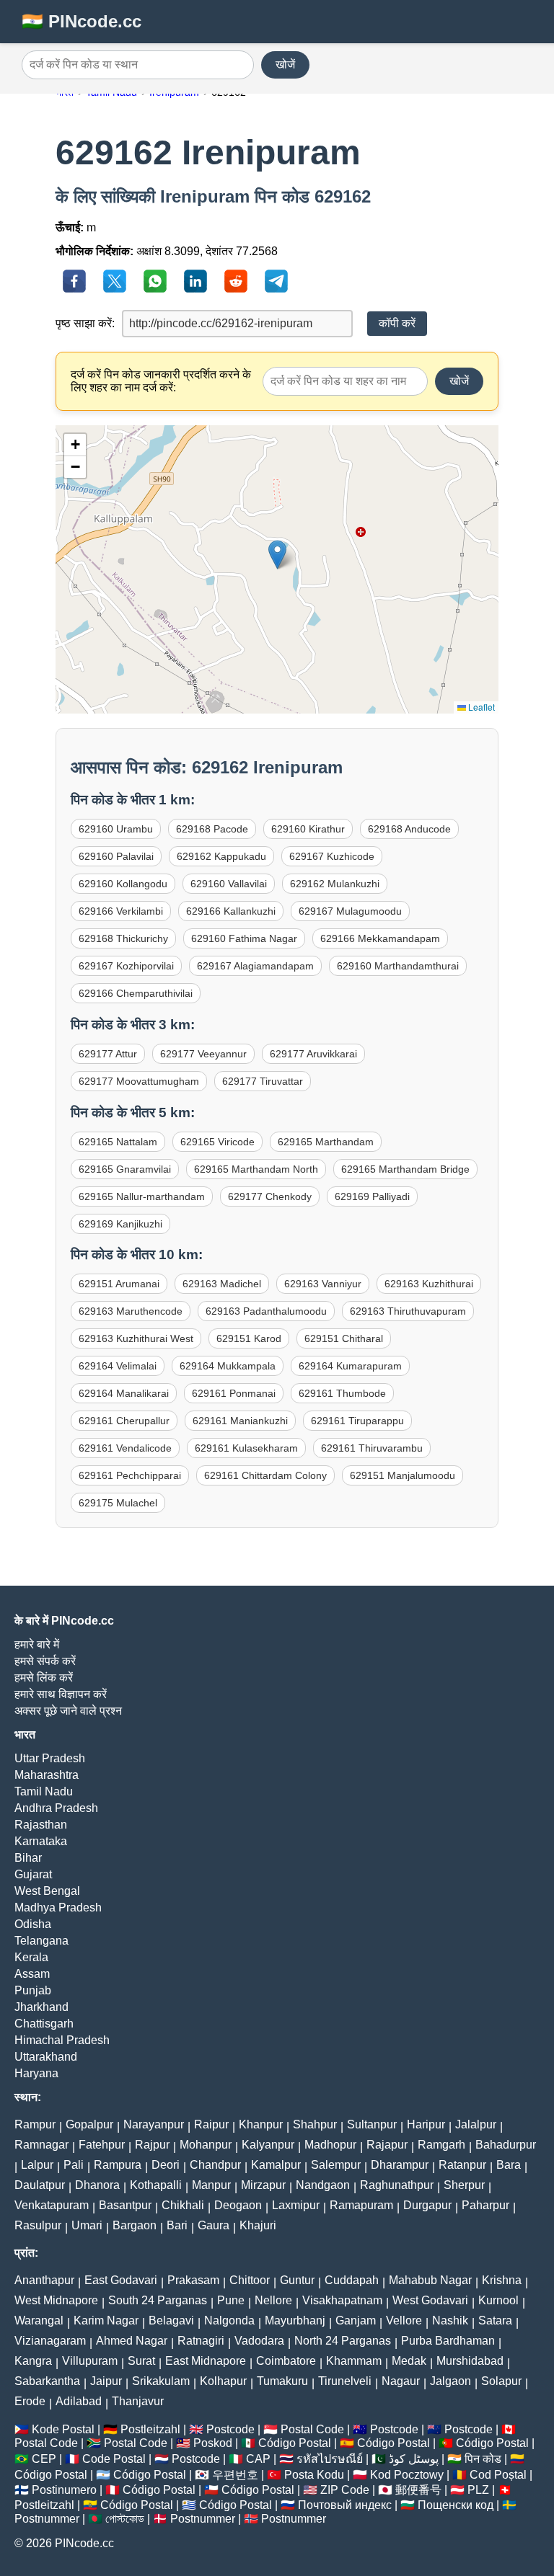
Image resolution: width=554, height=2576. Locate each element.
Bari (177, 2225)
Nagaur (401, 2381)
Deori (166, 2165)
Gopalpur (89, 2124)
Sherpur (464, 2185)
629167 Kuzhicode (332, 856)
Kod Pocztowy (407, 2475)
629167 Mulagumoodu (350, 911)
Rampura (118, 2165)
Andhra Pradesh (56, 1808)
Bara (509, 2165)
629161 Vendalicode (125, 1448)
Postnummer (47, 2519)
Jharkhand (41, 2007)
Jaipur (106, 2381)
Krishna (502, 2280)
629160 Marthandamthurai (398, 966)
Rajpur (152, 2145)
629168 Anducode (409, 829)
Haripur (426, 2124)
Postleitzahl (150, 2429)
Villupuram (90, 2361)
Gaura (214, 2225)
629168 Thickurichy (123, 938)
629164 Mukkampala (228, 1366)
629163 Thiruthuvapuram (408, 1311)
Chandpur (215, 2165)
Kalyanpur (268, 2145)
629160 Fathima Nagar (244, 938)
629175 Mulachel (118, 1503)
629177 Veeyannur (203, 1054)
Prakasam (193, 2280)
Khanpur (261, 2124)
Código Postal (295, 2443)
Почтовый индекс (345, 2505)
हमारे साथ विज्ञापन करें (61, 1694)
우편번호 (235, 2475)
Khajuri (258, 2225)
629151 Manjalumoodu (403, 1475)
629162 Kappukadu (221, 856)
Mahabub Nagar (430, 2280)
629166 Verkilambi (121, 911)
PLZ (478, 2490)
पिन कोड (483, 2459)
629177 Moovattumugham (139, 1081)
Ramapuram (361, 2205)
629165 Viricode (217, 1142)
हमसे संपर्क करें (45, 1661)
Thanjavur (138, 2401)
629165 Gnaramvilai (125, 1169)
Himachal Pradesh (62, 2040)
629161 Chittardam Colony (265, 1475)
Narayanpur (154, 2124)
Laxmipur (296, 2205)
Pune (231, 2300)
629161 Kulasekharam (246, 1448)
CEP (44, 2459)
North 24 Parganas (343, 2341)
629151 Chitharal (344, 1338)
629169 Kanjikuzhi (120, 1224)
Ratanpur (462, 2165)
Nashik (450, 2320)
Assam (32, 1974)
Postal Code (312, 2429)
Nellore (273, 2300)
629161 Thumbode (342, 1393)
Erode (30, 2401)
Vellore (404, 2320)
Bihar (28, 1858)
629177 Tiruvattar (263, 1081)
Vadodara (259, 2341)
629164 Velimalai (118, 1366)
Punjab (33, 1990)
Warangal (39, 2320)
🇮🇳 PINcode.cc (82, 21)
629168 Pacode (212, 829)
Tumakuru (282, 2381)
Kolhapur (223, 2381)
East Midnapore (206, 2361)
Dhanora (97, 2185)
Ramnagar (41, 2145)
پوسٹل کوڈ (414, 2459)
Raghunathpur (397, 2185)
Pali (74, 2165)
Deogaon (238, 2205)
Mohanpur (206, 2145)
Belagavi (171, 2320)
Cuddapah (352, 2280)
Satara (495, 2320)
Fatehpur (102, 2145)
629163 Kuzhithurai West (136, 1338)
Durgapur (427, 2205)
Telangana (41, 1941)
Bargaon (135, 2225)
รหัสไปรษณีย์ (330, 2459)
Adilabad (79, 2401)
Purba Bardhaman (448, 2341)
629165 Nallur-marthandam (142, 1196)
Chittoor (250, 2280)
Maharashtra (47, 1775)
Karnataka (41, 1841)
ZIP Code (345, 2490)
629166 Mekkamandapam (380, 938)
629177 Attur (108, 1054)
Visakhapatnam (342, 2300)
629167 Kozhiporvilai (126, 966)
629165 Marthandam (326, 1142)
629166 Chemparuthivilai (136, 993)
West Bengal (47, 1891)
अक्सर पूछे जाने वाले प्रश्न (68, 1711)
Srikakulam (161, 2381)
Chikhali (183, 2205)
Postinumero (64, 2490)
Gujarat (33, 1874)
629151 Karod (249, 1338)
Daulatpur (40, 2185)
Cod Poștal (498, 2475)
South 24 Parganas (158, 2300)
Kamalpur (276, 2165)
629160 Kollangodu (123, 884)
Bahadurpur (506, 2145)
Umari (87, 2225)
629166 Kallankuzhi (231, 911)
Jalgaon (450, 2381)
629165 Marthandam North (256, 1169)
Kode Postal (63, 2429)
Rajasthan (41, 1825)
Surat (141, 2361)
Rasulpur (38, 2225)
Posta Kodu (314, 2475)
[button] (277, 555)
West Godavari (430, 2300)
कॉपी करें (397, 323)
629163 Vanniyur (323, 1284)
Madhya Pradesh (58, 1907)
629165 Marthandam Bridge (405, 1169)
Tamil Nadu (44, 1791)
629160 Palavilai (116, 856)
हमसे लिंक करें (44, 1678)
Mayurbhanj (295, 2320)
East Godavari (121, 2280)
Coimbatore (286, 2361)
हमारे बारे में (37, 1644)
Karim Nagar (106, 2320)
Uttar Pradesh (50, 1758)
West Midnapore (56, 2300)
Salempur (336, 2165)
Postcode (230, 2429)
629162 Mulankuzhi (335, 884)
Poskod (213, 2443)
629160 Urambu (116, 829)
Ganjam (356, 2320)
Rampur (35, 2124)
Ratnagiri (201, 2341)
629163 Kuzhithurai (429, 1284)
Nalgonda (229, 2320)
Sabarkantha (47, 2381)
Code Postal (114, 2459)
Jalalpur (476, 2124)
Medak (409, 2361)
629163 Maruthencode (131, 1311)
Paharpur (485, 2205)
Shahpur (315, 2124)
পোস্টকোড (125, 2519)
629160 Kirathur (308, 829)
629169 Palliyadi (372, 1196)
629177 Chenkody (270, 1196)
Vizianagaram (50, 2341)
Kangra (33, 2361)
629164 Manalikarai (124, 1393)
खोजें (285, 65)
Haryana (36, 2073)
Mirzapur (263, 2185)
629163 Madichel (222, 1284)
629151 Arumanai (119, 1284)
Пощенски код (456, 2505)
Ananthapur (44, 2280)
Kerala (31, 1957)
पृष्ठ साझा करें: (85, 323)
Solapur (501, 2381)
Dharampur (400, 2165)
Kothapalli (156, 2185)
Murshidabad (470, 2361)
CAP (258, 2459)
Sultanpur (372, 2124)
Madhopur (330, 2145)
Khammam (354, 2361)
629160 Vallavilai (229, 884)
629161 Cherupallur (124, 1421)
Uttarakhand (46, 2057)
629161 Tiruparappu (357, 1421)
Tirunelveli (345, 2381)
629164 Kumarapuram (350, 1366)
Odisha (33, 1924)
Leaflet (480, 707)
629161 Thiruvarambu (372, 1448)
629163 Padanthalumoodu (266, 1311)
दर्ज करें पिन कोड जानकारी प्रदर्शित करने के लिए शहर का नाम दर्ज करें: (161, 381)
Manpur (211, 2185)
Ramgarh (441, 2145)
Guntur (297, 2280)
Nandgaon (323, 2185)
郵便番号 (418, 2490)
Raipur (211, 2124)
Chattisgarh (44, 2024)
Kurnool (498, 2300)
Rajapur (387, 2145)
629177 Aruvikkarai (313, 1054)
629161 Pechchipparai (130, 1475)
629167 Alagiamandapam (255, 966)
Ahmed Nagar (132, 2341)
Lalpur (37, 2165)
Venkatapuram (52, 2205)
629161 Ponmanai (234, 1393)
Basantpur (125, 2205)
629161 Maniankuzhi (240, 1421)
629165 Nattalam (118, 1142)
